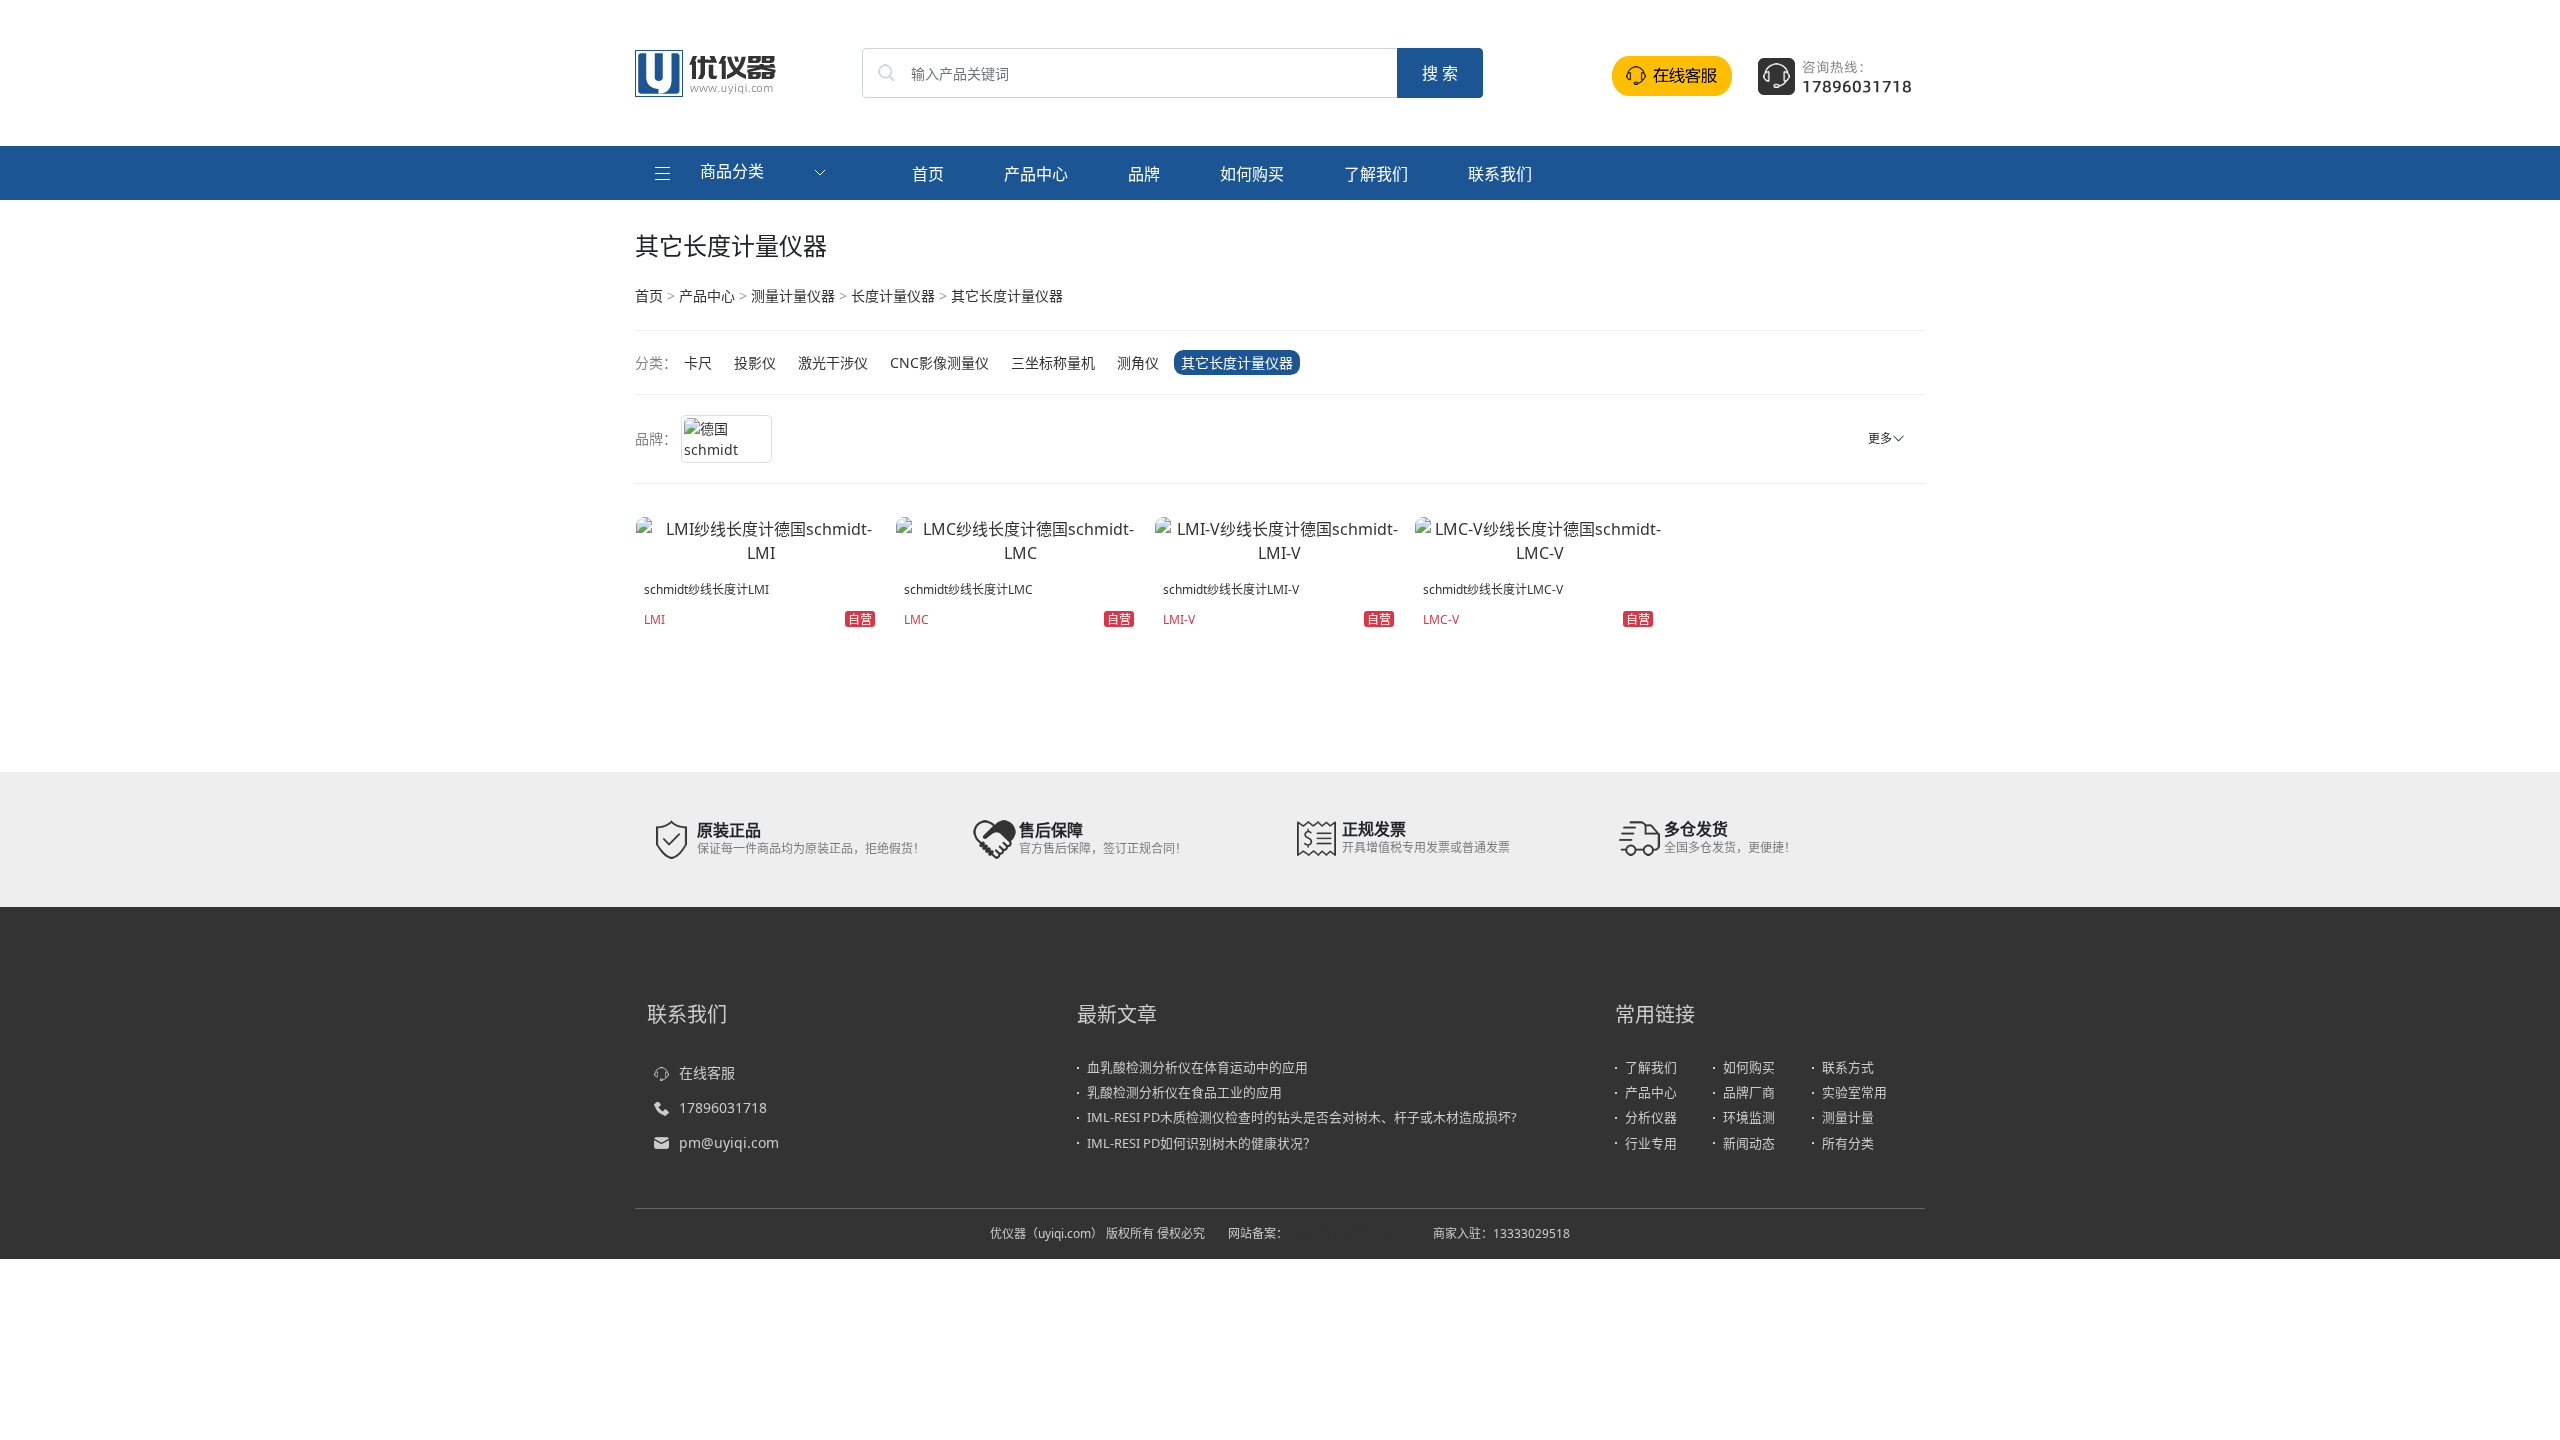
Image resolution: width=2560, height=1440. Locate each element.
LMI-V (1179, 619)
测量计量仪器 (793, 295)
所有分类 (1848, 1143)
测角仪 (1138, 362)
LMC (916, 619)
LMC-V (1441, 619)
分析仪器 (1651, 1117)
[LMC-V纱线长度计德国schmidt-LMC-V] (1540, 539)
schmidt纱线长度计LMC (968, 589)
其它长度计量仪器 (1007, 295)
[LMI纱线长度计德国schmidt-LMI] (761, 539)
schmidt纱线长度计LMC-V (1493, 589)
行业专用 (1651, 1143)
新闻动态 (1749, 1143)
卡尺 (698, 362)
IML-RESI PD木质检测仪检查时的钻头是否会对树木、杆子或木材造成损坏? (1302, 1117)
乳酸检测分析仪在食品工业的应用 (1184, 1092)
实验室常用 (1854, 1092)
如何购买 (1252, 174)
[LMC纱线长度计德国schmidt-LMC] (1021, 539)
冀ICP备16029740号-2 (1349, 1233)
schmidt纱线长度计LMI (706, 589)
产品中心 (1036, 174)
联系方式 (1848, 1067)
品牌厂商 (1749, 1092)
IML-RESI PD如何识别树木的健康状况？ (1201, 1143)
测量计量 (1848, 1117)
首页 (928, 174)
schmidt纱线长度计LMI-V (1231, 589)
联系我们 (1500, 174)
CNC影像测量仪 (939, 362)
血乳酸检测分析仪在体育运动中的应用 (1197, 1067)
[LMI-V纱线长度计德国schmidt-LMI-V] (1280, 539)
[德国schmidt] (726, 439)
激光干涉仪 (833, 362)
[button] (742, 173)
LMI (654, 619)
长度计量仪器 (893, 295)
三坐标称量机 (1053, 362)
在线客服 (707, 1072)
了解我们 (1376, 174)
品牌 (1144, 174)
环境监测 (1749, 1117)
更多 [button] (1880, 438)
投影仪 (755, 362)
